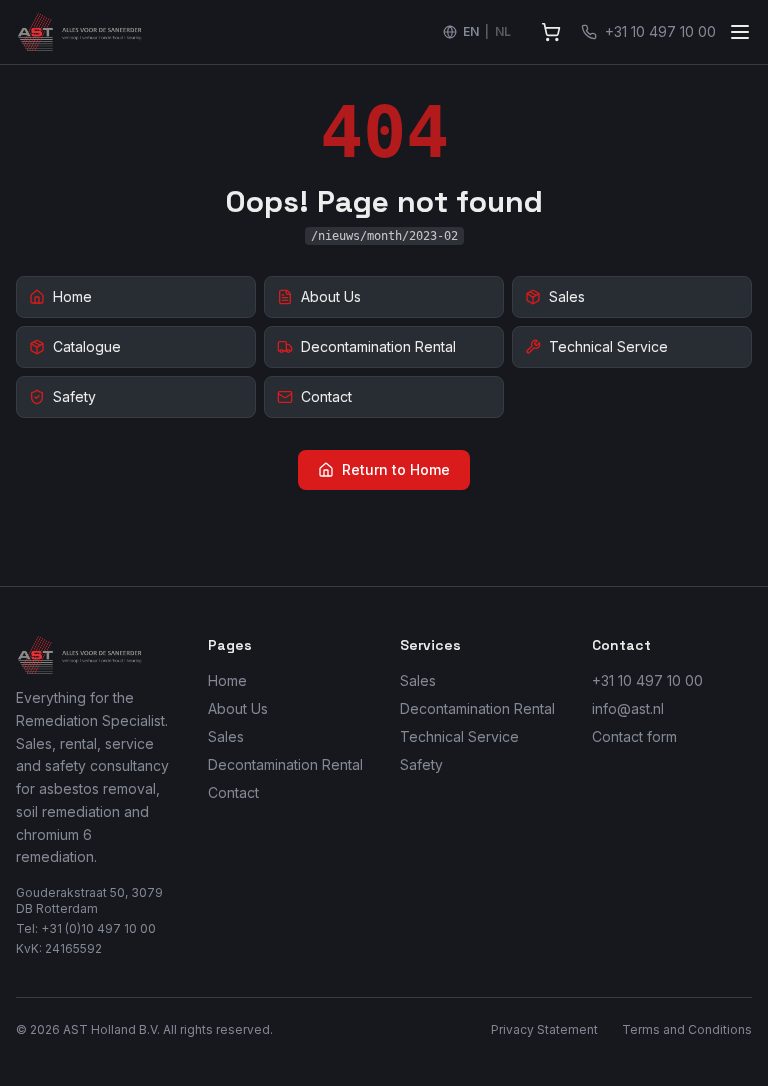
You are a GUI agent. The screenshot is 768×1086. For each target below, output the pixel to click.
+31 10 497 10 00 (647, 680)
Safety (421, 764)
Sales (226, 736)
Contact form (634, 736)
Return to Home (396, 469)
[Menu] (740, 32)
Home (227, 680)
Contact (233, 792)
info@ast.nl (628, 708)
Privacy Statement (544, 1029)
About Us (238, 708)
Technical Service (459, 736)
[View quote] (551, 32)
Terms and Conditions (687, 1029)
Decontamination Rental (285, 764)
